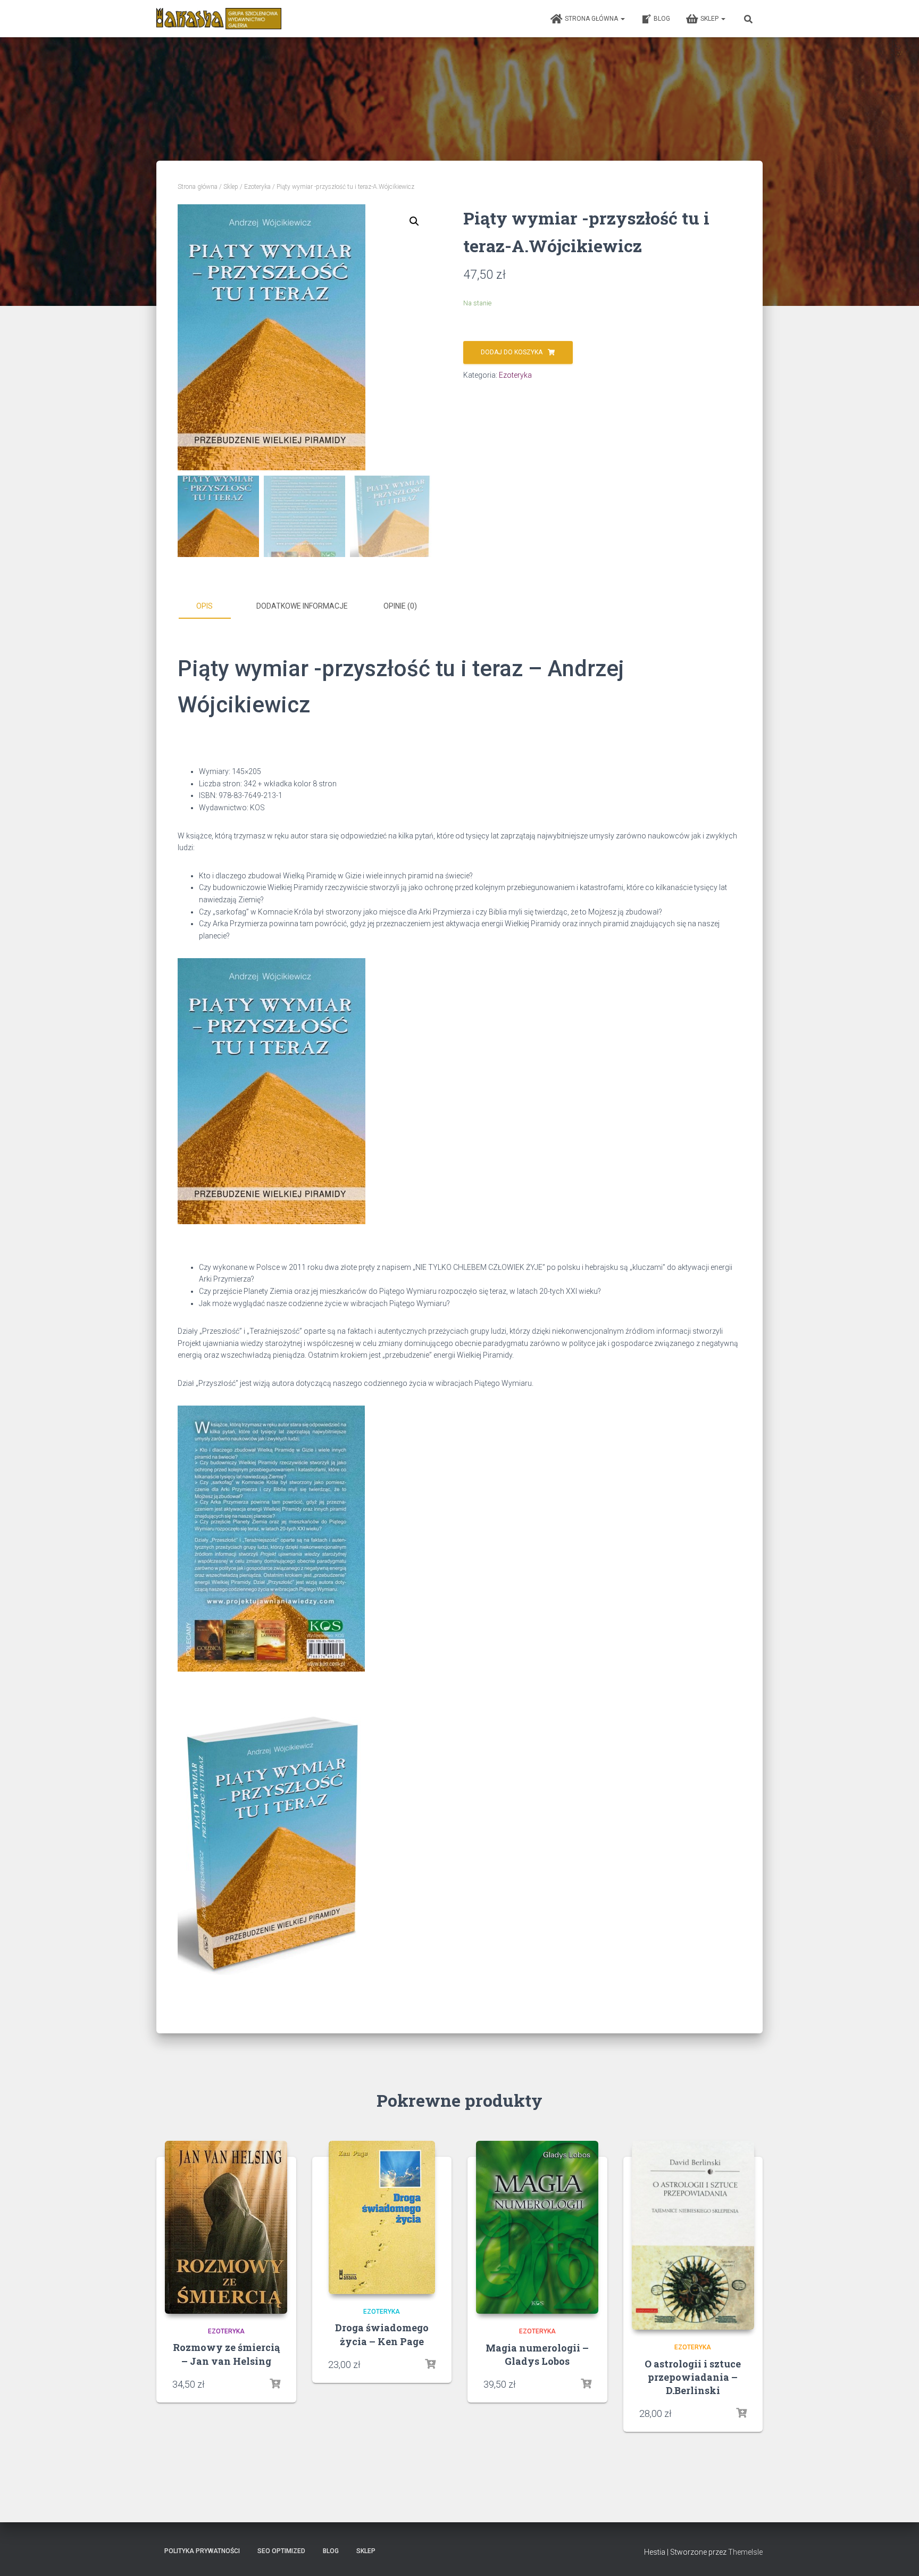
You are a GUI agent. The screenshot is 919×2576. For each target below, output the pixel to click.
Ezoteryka (257, 187)
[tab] (212, 606)
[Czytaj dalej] (586, 2384)
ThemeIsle (745, 2552)
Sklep (710, 19)
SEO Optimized (281, 2551)
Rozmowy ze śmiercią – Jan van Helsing (226, 2354)
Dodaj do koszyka (512, 352)
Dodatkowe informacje (302, 606)
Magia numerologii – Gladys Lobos (537, 2354)
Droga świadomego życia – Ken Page (382, 2334)
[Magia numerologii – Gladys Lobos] (537, 2228)
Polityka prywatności (202, 2551)
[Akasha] (219, 19)
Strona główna (592, 19)
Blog (662, 19)
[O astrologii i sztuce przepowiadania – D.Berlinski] (693, 2235)
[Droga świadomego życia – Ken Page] (382, 2217)
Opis (204, 606)
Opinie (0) (400, 606)
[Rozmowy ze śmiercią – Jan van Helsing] (226, 2227)
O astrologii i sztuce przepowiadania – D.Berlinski (693, 2377)
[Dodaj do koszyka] (275, 2384)
